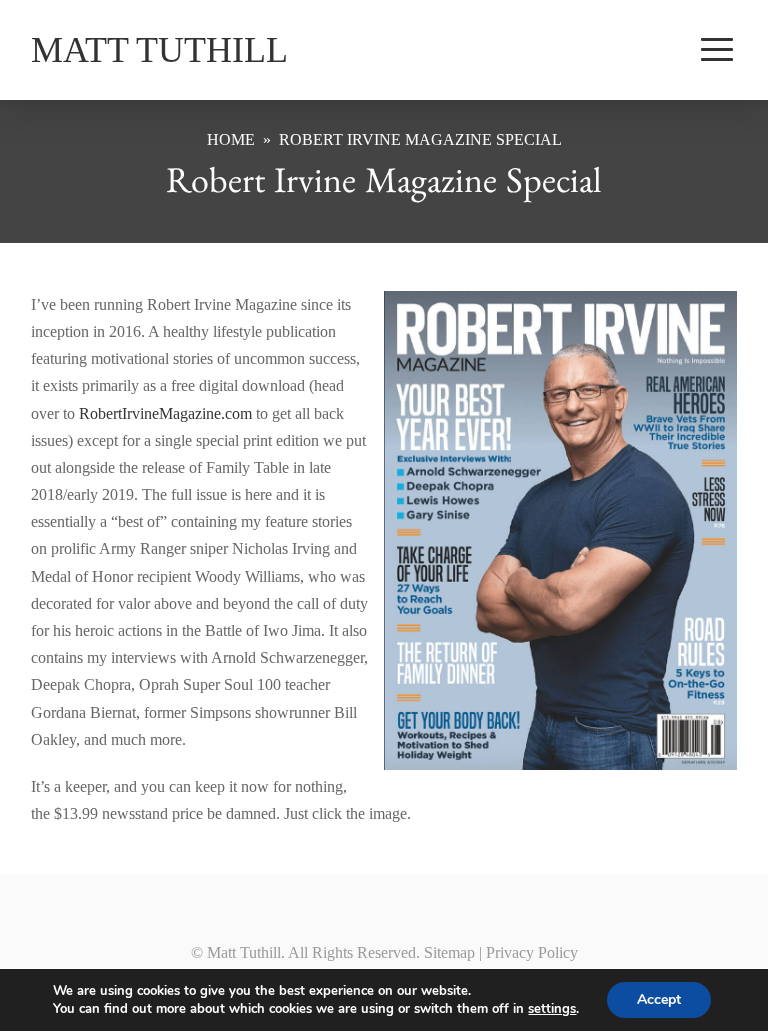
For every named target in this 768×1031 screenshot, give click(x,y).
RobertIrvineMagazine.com (165, 413)
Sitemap (449, 952)
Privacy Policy (532, 952)
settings (552, 1009)
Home (231, 140)
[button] (717, 50)
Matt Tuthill (159, 50)
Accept (659, 999)
